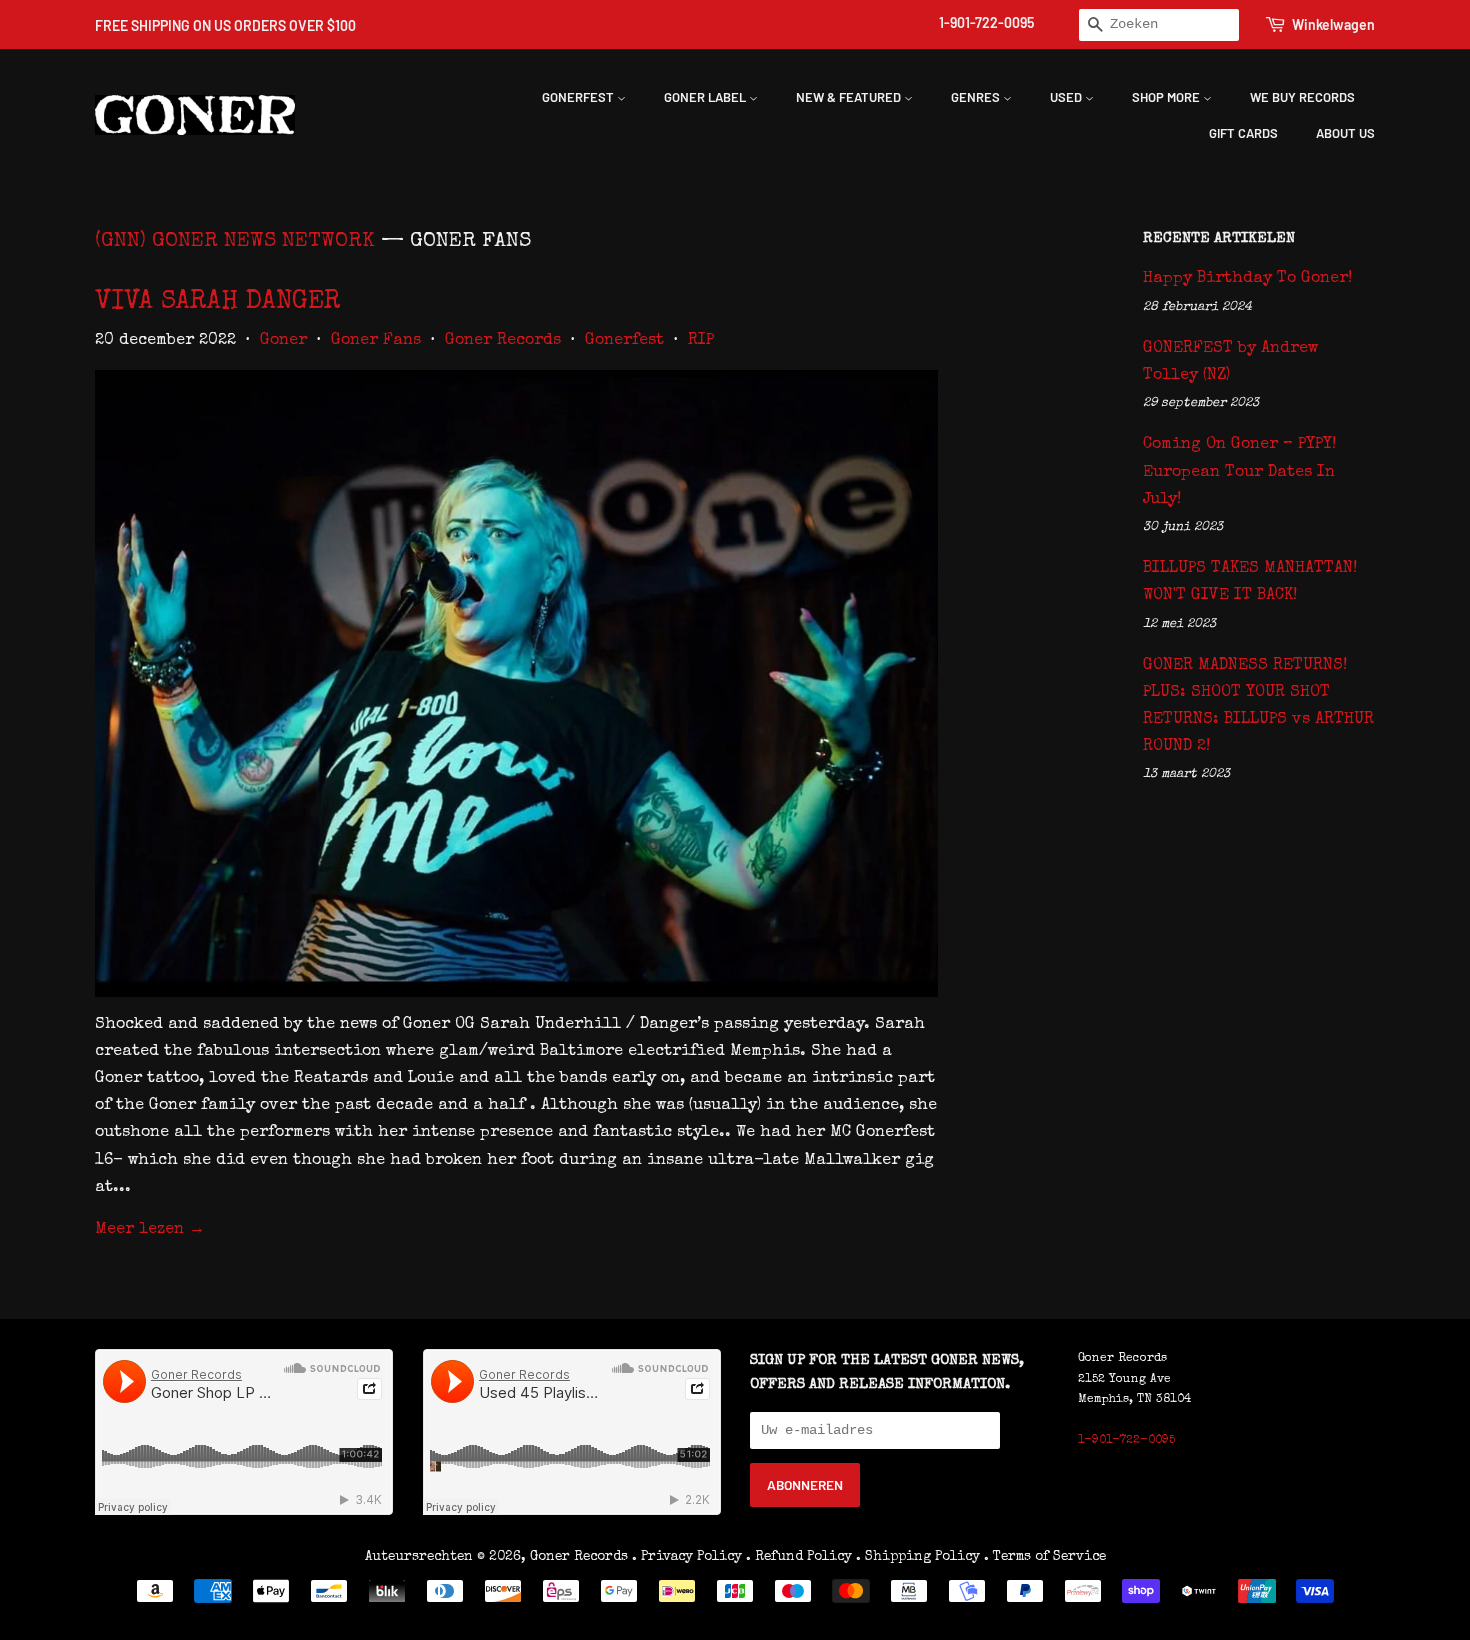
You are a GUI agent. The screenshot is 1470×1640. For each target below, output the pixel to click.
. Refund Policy (799, 1557)
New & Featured (850, 97)
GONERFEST (579, 97)
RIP (701, 341)
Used (1067, 97)
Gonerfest (624, 341)
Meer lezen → (150, 1230)
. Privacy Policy (687, 1557)
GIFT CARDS (1243, 133)
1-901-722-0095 (986, 22)
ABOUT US (1345, 133)
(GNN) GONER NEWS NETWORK (235, 241)
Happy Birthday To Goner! (1247, 279)
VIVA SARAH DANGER (218, 303)
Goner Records (503, 341)
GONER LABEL (706, 97)
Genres (977, 97)
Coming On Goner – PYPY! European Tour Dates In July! (1239, 472)
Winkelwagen (1333, 24)
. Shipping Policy (918, 1557)
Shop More (1167, 97)
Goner (283, 341)
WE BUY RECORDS (1302, 97)
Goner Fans (376, 341)
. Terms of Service (1045, 1557)
